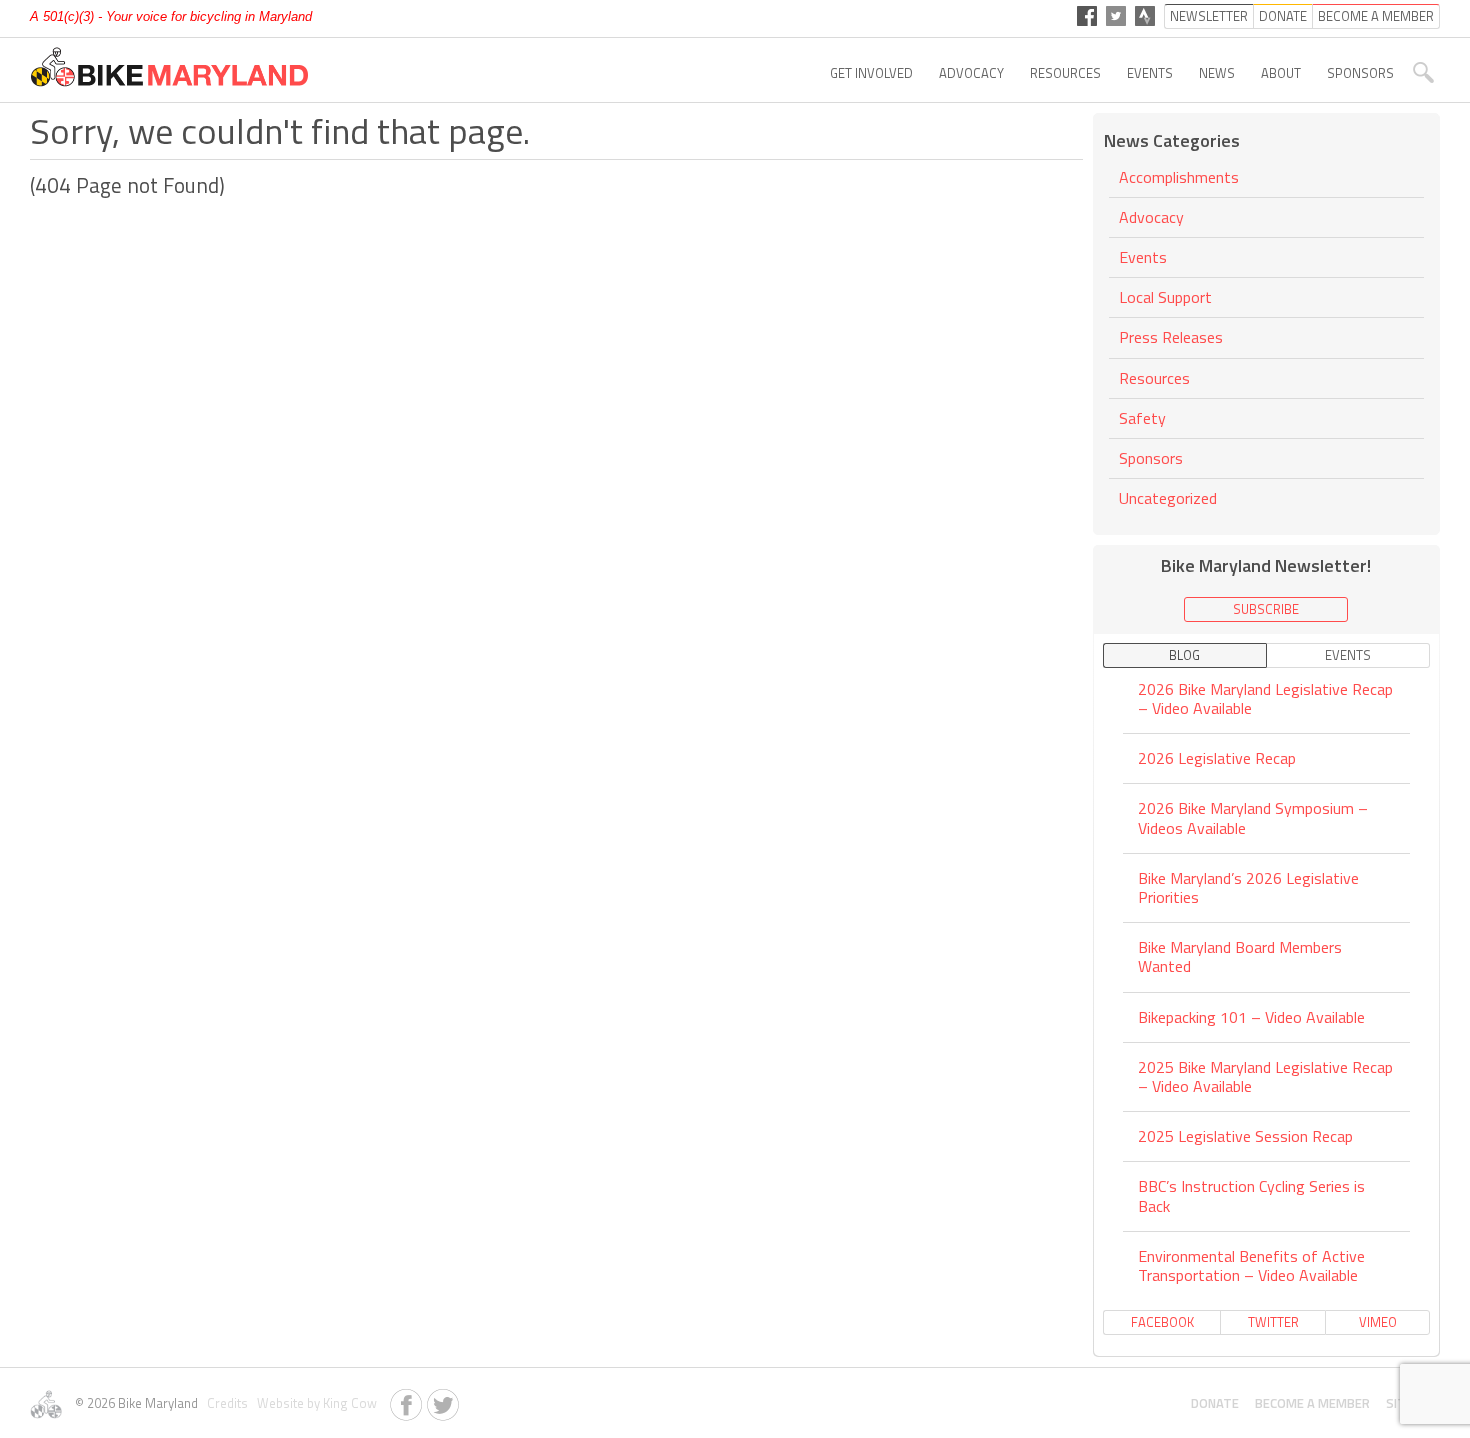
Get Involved (871, 73)
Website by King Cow (314, 1403)
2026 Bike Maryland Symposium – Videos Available (1253, 817)
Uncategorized (1168, 498)
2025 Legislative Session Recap (1245, 1136)
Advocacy (971, 73)
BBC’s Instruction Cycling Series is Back (1251, 1195)
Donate (1215, 1403)
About (1281, 73)
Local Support (1165, 297)
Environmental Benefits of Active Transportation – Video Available (1251, 1265)
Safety (1142, 418)
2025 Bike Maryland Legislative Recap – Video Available (1265, 1076)
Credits (226, 1403)
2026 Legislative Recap (1217, 758)
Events (1150, 73)
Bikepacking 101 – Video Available (1251, 1017)
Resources (1065, 73)
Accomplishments (1179, 178)
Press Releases (1171, 337)
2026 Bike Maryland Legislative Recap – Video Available (1265, 700)
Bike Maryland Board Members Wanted (1240, 956)
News (1217, 73)
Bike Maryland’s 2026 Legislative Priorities (1248, 887)
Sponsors (1360, 73)
